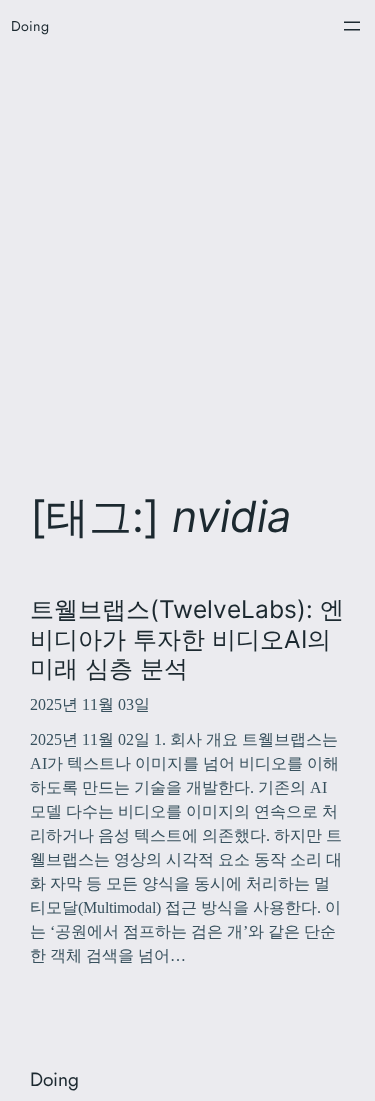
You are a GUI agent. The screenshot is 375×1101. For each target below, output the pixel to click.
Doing (30, 26)
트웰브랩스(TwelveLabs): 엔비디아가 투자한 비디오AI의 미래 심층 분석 (187, 639)
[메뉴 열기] (352, 26)
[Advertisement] (187, 258)
